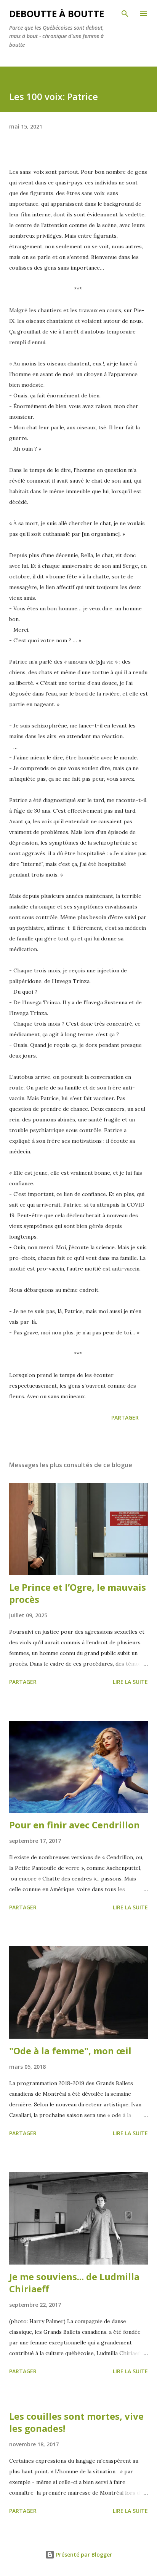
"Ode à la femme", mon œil (70, 2051)
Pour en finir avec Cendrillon (74, 1825)
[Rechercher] (125, 14)
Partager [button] (125, 1417)
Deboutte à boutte (57, 13)
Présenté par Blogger (83, 2555)
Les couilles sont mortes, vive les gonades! (76, 2422)
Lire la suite (130, 1682)
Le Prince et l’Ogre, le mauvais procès (78, 1593)
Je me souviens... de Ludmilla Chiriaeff (74, 2283)
